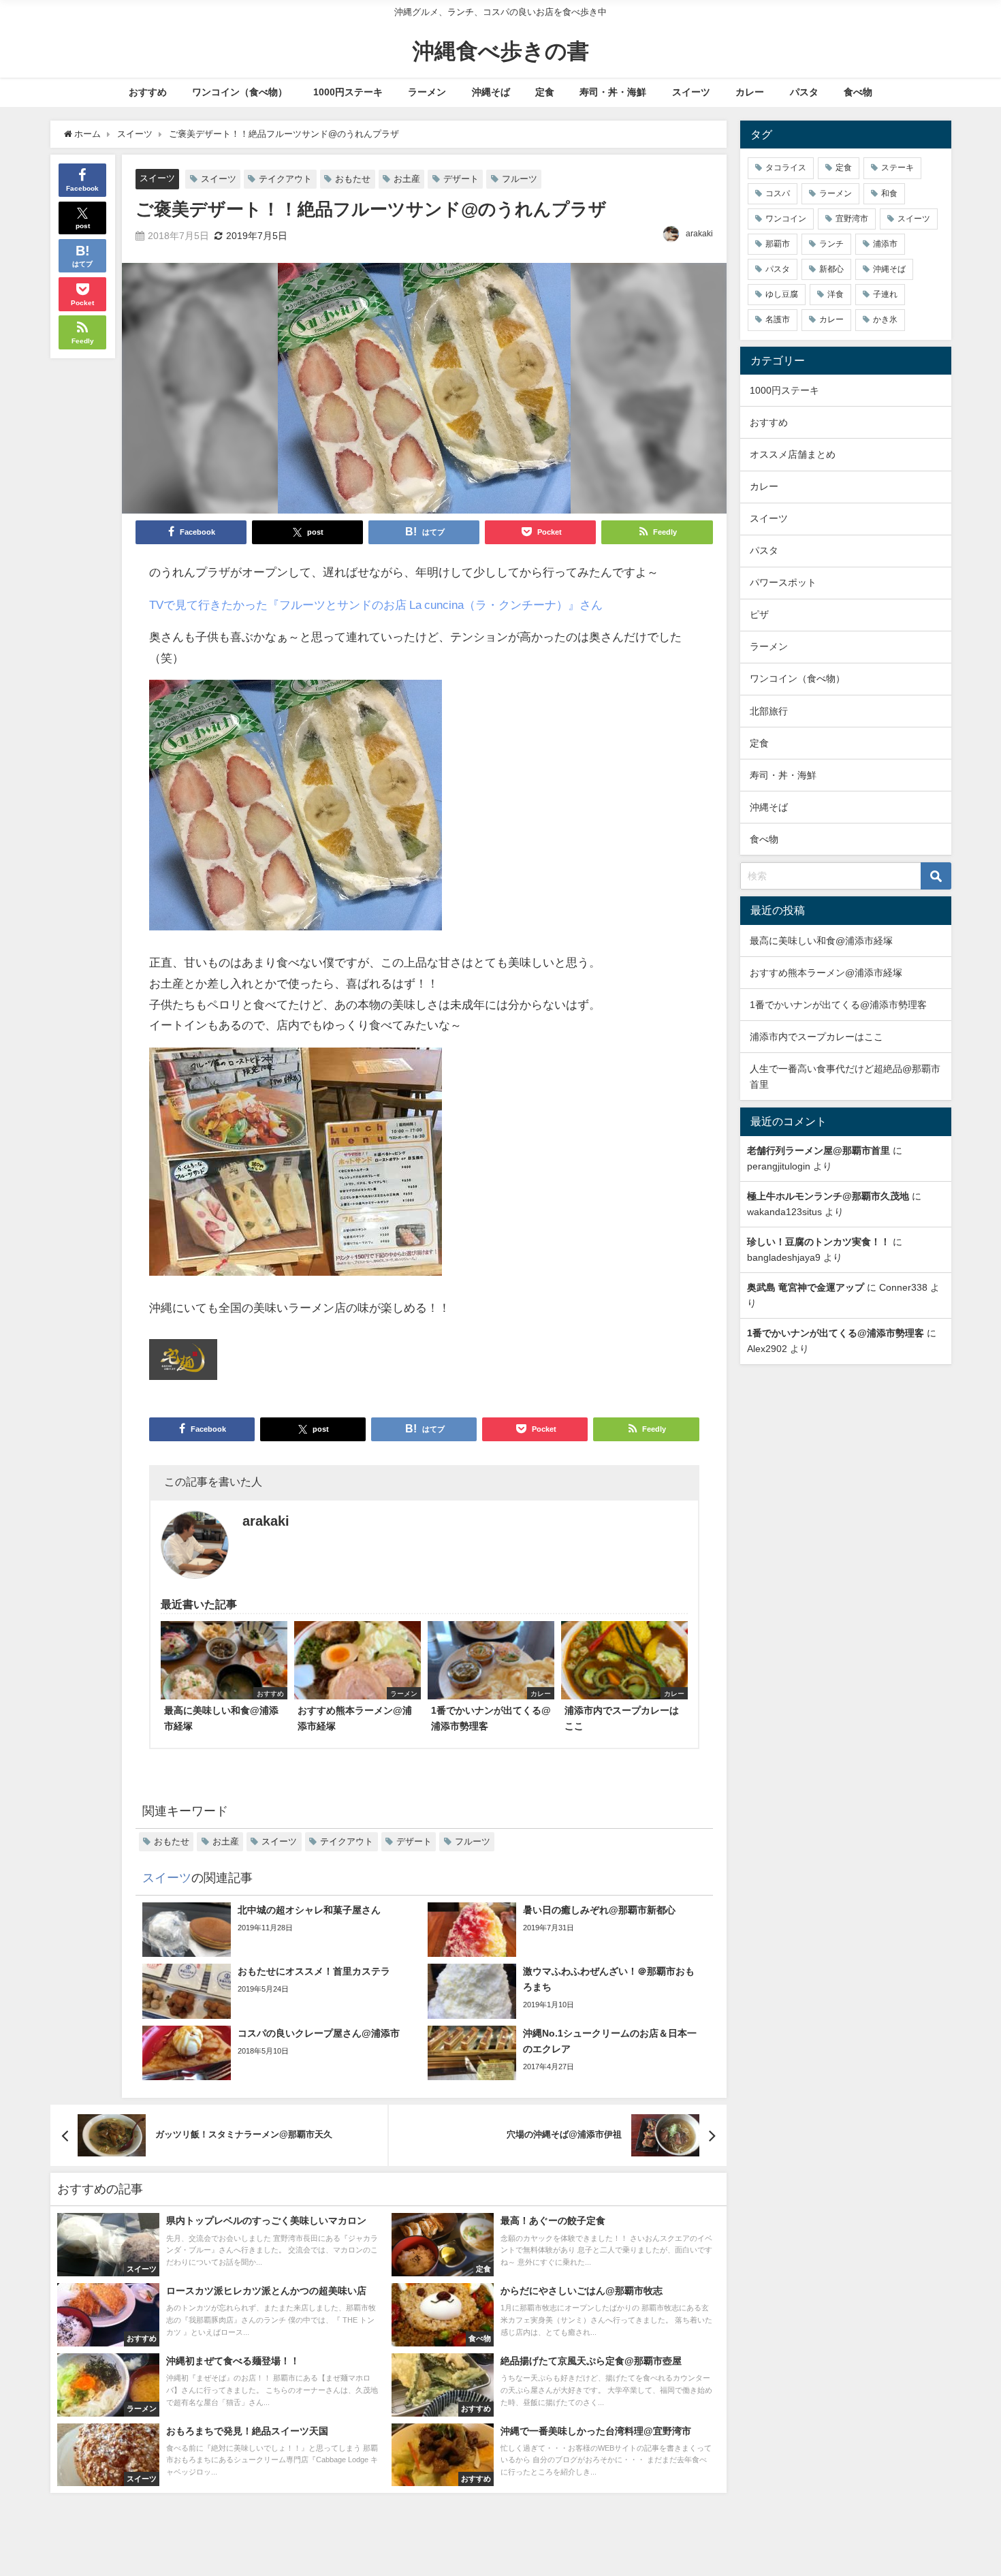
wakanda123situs (784, 1212)
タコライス (786, 168)
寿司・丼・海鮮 (613, 92)
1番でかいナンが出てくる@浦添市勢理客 (838, 1005)
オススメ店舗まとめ (793, 454)
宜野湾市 (852, 219)
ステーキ (897, 168)
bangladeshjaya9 (784, 1257)
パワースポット (783, 582)
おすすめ (148, 92)
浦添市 (885, 244)
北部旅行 (769, 711)
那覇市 (778, 244)
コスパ (778, 193)
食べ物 (858, 92)
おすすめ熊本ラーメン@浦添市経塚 (826, 973)
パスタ (804, 92)
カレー (750, 92)
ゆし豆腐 (782, 294)
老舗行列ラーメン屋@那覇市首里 (819, 1150)
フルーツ (520, 179)
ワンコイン (786, 219)
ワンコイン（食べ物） (240, 92)
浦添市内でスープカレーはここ (816, 1037)
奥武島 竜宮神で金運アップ (806, 1287)
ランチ (831, 244)
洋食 (836, 294)
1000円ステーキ (348, 92)
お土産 (407, 179)
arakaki (699, 234)
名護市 (778, 319)
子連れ (885, 294)
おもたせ (353, 179)
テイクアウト (285, 179)
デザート (461, 179)
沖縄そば (491, 92)
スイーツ (691, 92)
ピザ (759, 614)
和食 (889, 193)
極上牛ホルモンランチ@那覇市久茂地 (828, 1196)
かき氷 (885, 319)
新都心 (831, 269)
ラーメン (427, 92)
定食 (545, 92)
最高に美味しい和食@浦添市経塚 (821, 941)
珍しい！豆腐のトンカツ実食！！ (819, 1242)
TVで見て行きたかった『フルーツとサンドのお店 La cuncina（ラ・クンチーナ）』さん (376, 604)
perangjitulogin (779, 1166)
